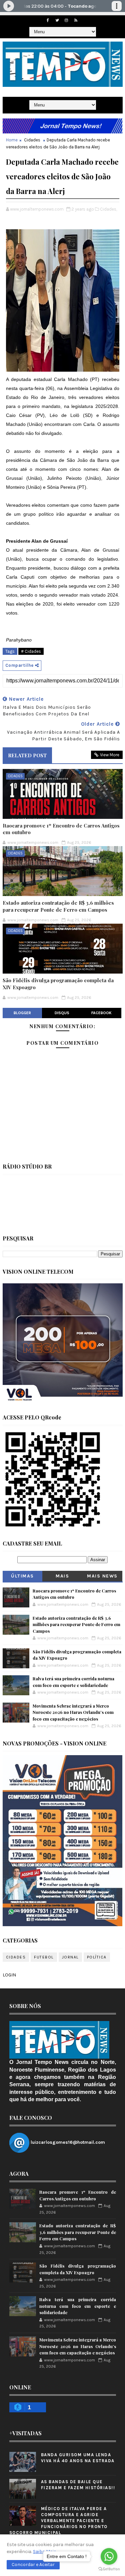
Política (97, 1957)
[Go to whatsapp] (109, 2556)
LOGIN (9, 1975)
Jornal (70, 1957)
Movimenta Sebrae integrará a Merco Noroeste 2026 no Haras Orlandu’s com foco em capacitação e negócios (73, 1712)
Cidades (32, 140)
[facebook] (48, 20)
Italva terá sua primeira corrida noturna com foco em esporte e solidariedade (78, 2306)
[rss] (76, 20)
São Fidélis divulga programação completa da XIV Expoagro (58, 984)
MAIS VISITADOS (62, 1577)
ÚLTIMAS (22, 1576)
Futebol (44, 1957)
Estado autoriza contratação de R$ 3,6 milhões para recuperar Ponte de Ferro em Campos (58, 906)
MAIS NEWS (102, 1576)
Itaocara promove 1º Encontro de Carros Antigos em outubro (61, 829)
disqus (62, 1013)
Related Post (27, 755)
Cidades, (108, 209)
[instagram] (66, 20)
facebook (101, 1013)
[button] (33, 2565)
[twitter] (57, 20)
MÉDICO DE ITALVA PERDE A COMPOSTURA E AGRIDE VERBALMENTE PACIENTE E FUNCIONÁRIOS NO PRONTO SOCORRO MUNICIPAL (58, 2521)
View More (110, 755)
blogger (22, 1013)
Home (12, 140)
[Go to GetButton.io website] (109, 2569)
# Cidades (31, 651)
